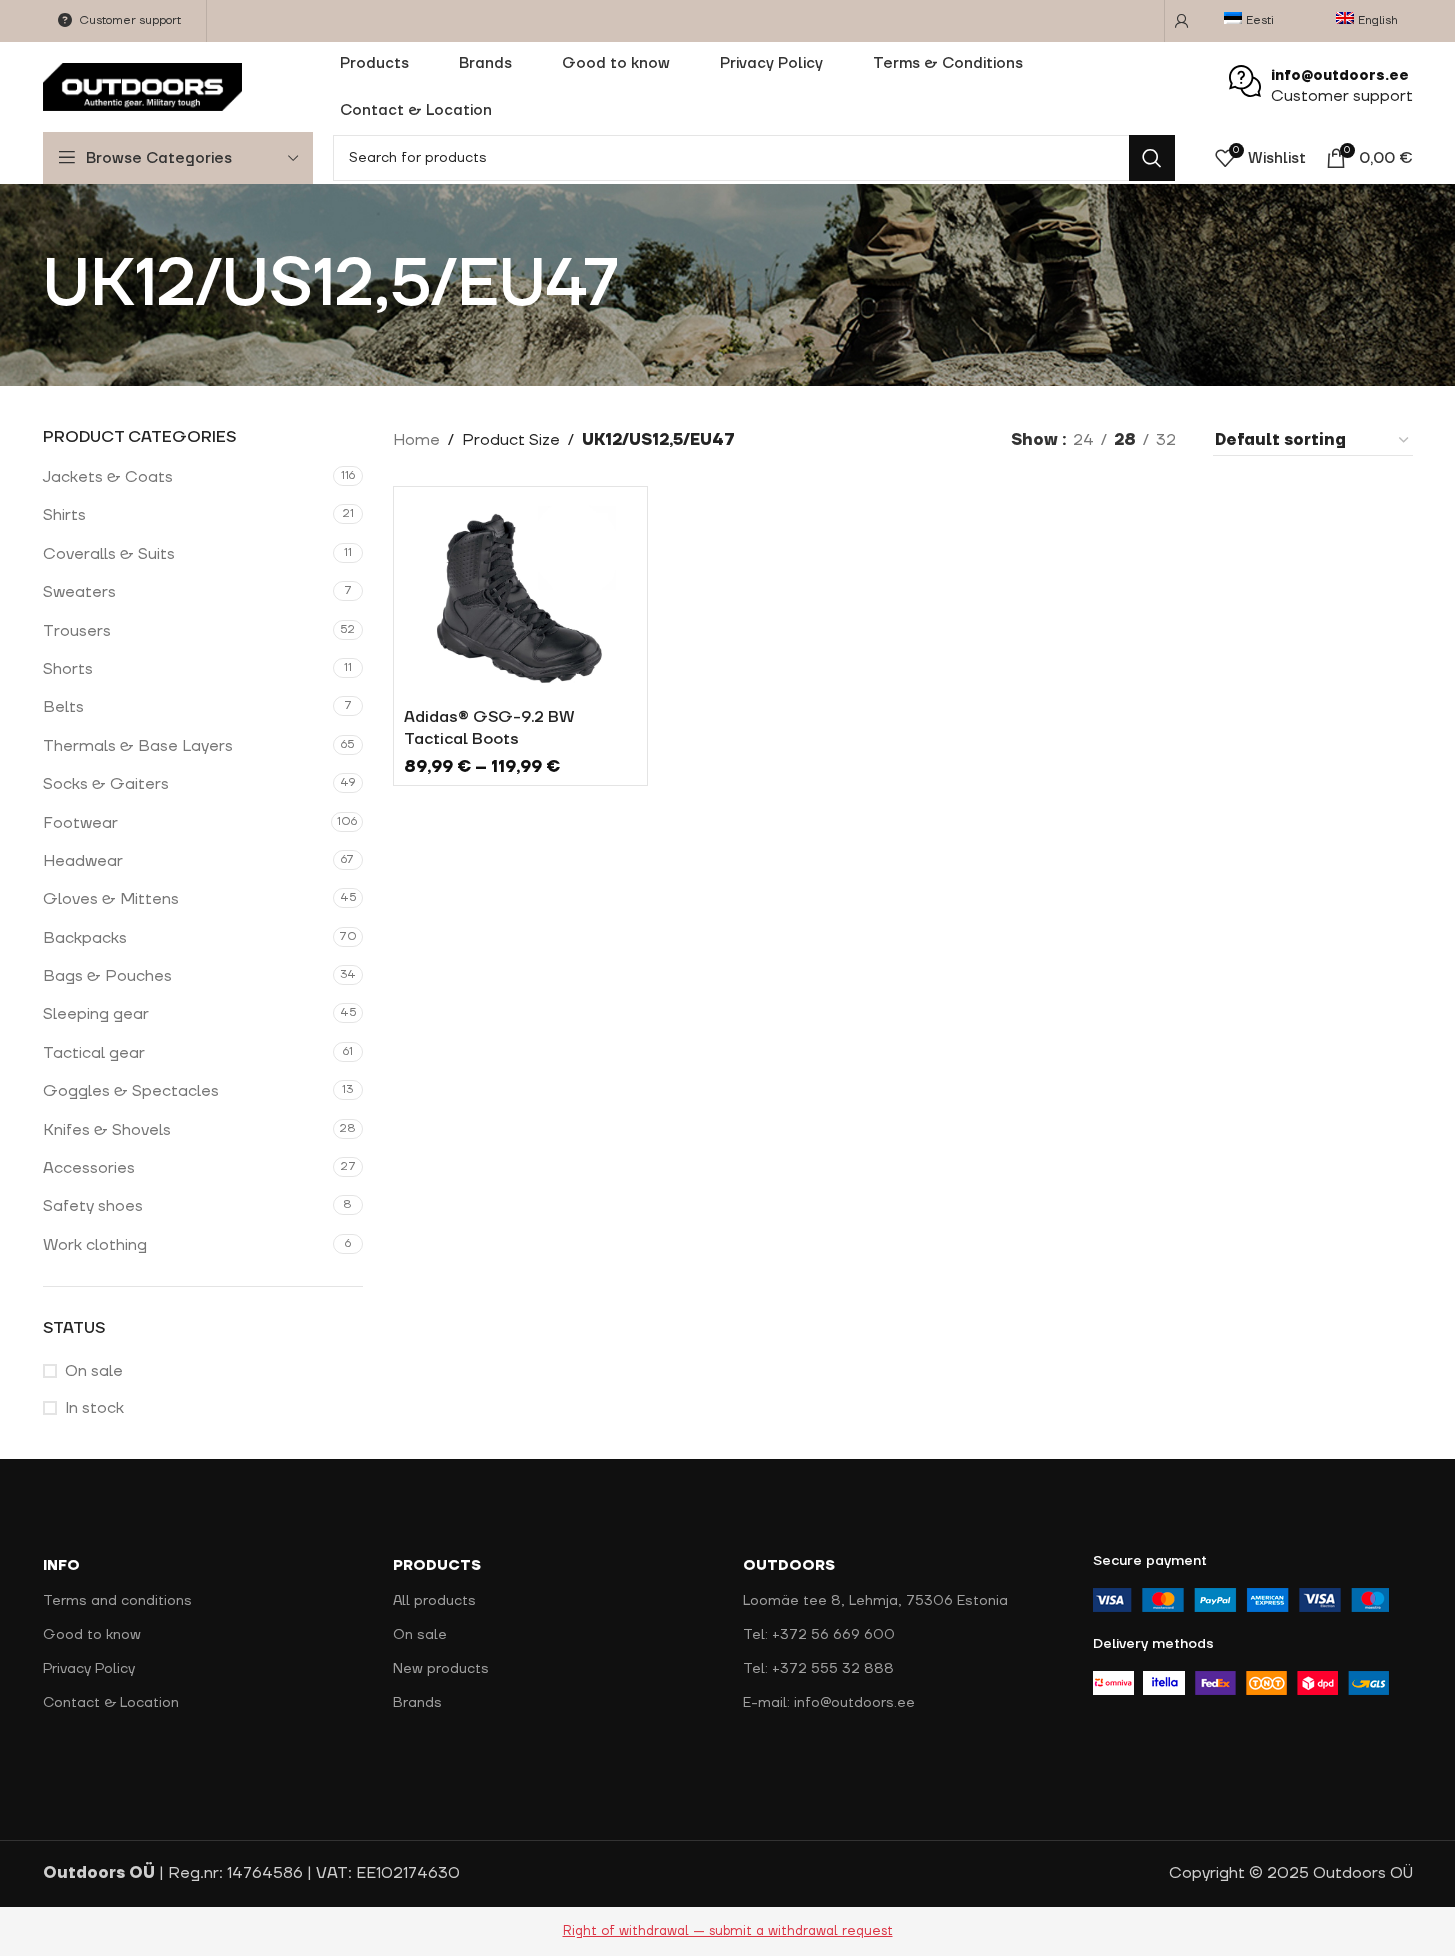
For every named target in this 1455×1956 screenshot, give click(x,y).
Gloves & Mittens (111, 899)
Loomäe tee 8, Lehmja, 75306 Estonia (875, 1601)
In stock (94, 1408)
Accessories (89, 1168)
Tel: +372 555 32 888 (818, 1669)
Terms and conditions (117, 1601)
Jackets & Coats (108, 477)
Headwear (83, 861)
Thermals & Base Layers (138, 746)
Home (416, 440)
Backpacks (85, 938)
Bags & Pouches (107, 976)
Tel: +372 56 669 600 (819, 1635)
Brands (417, 1703)
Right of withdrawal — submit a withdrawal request (728, 1931)
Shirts (64, 515)
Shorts (68, 669)
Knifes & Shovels (107, 1130)
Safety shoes (93, 1206)
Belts (63, 707)
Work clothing (95, 1245)
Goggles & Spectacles (131, 1091)
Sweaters (79, 592)
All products (434, 1601)
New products (441, 1669)
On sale (94, 1371)
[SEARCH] (1152, 158)
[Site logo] (143, 86)
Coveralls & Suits (109, 554)
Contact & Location (111, 1703)
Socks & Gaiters (106, 784)
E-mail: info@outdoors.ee (829, 1703)
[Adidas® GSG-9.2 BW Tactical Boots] (521, 597)
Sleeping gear (96, 1014)
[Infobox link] (1321, 87)
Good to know (92, 1635)
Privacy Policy (89, 1669)
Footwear (80, 823)
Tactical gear (94, 1053)
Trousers (77, 631)
